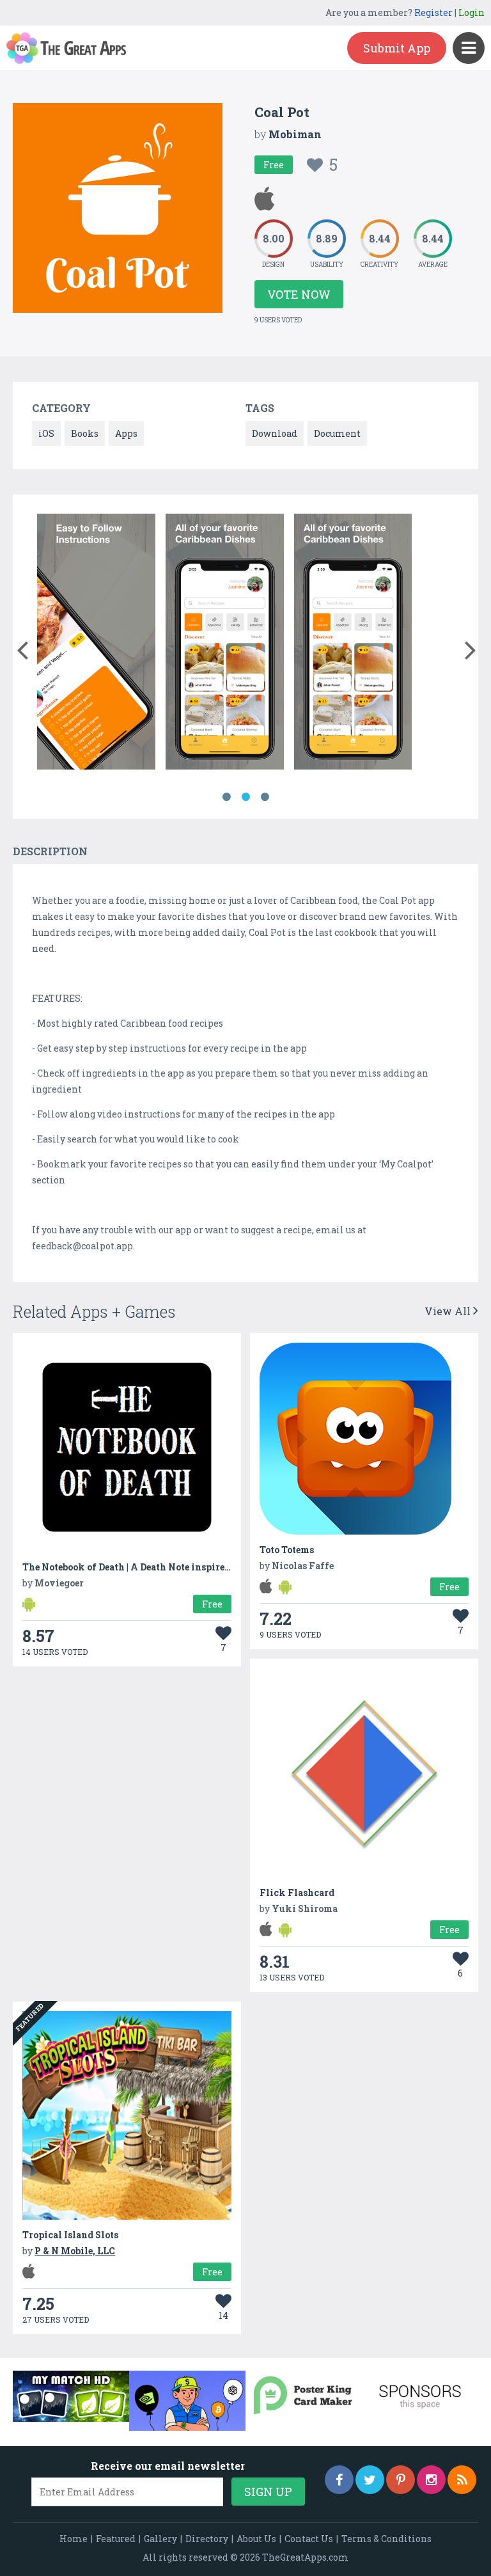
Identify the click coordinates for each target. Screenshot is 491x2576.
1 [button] (226, 797)
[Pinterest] (401, 2480)
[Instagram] (431, 2480)
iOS (46, 433)
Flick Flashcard (297, 1892)
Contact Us (309, 2539)
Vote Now (299, 294)
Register (433, 12)
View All (449, 1311)
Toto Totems (287, 1550)
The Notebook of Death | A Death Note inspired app (136, 1567)
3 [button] (265, 797)
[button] (22, 647)
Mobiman (295, 134)
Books (85, 433)
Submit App (397, 48)
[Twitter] (370, 2480)
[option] (96, 644)
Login (472, 12)
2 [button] (245, 797)
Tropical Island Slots (70, 2235)
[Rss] (462, 2480)
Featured (116, 2539)
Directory (207, 2539)
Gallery (160, 2539)
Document (337, 433)
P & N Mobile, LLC (75, 2251)
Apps (126, 433)
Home (74, 2539)
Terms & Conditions (386, 2539)
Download (275, 433)
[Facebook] (339, 2480)
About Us (256, 2539)
